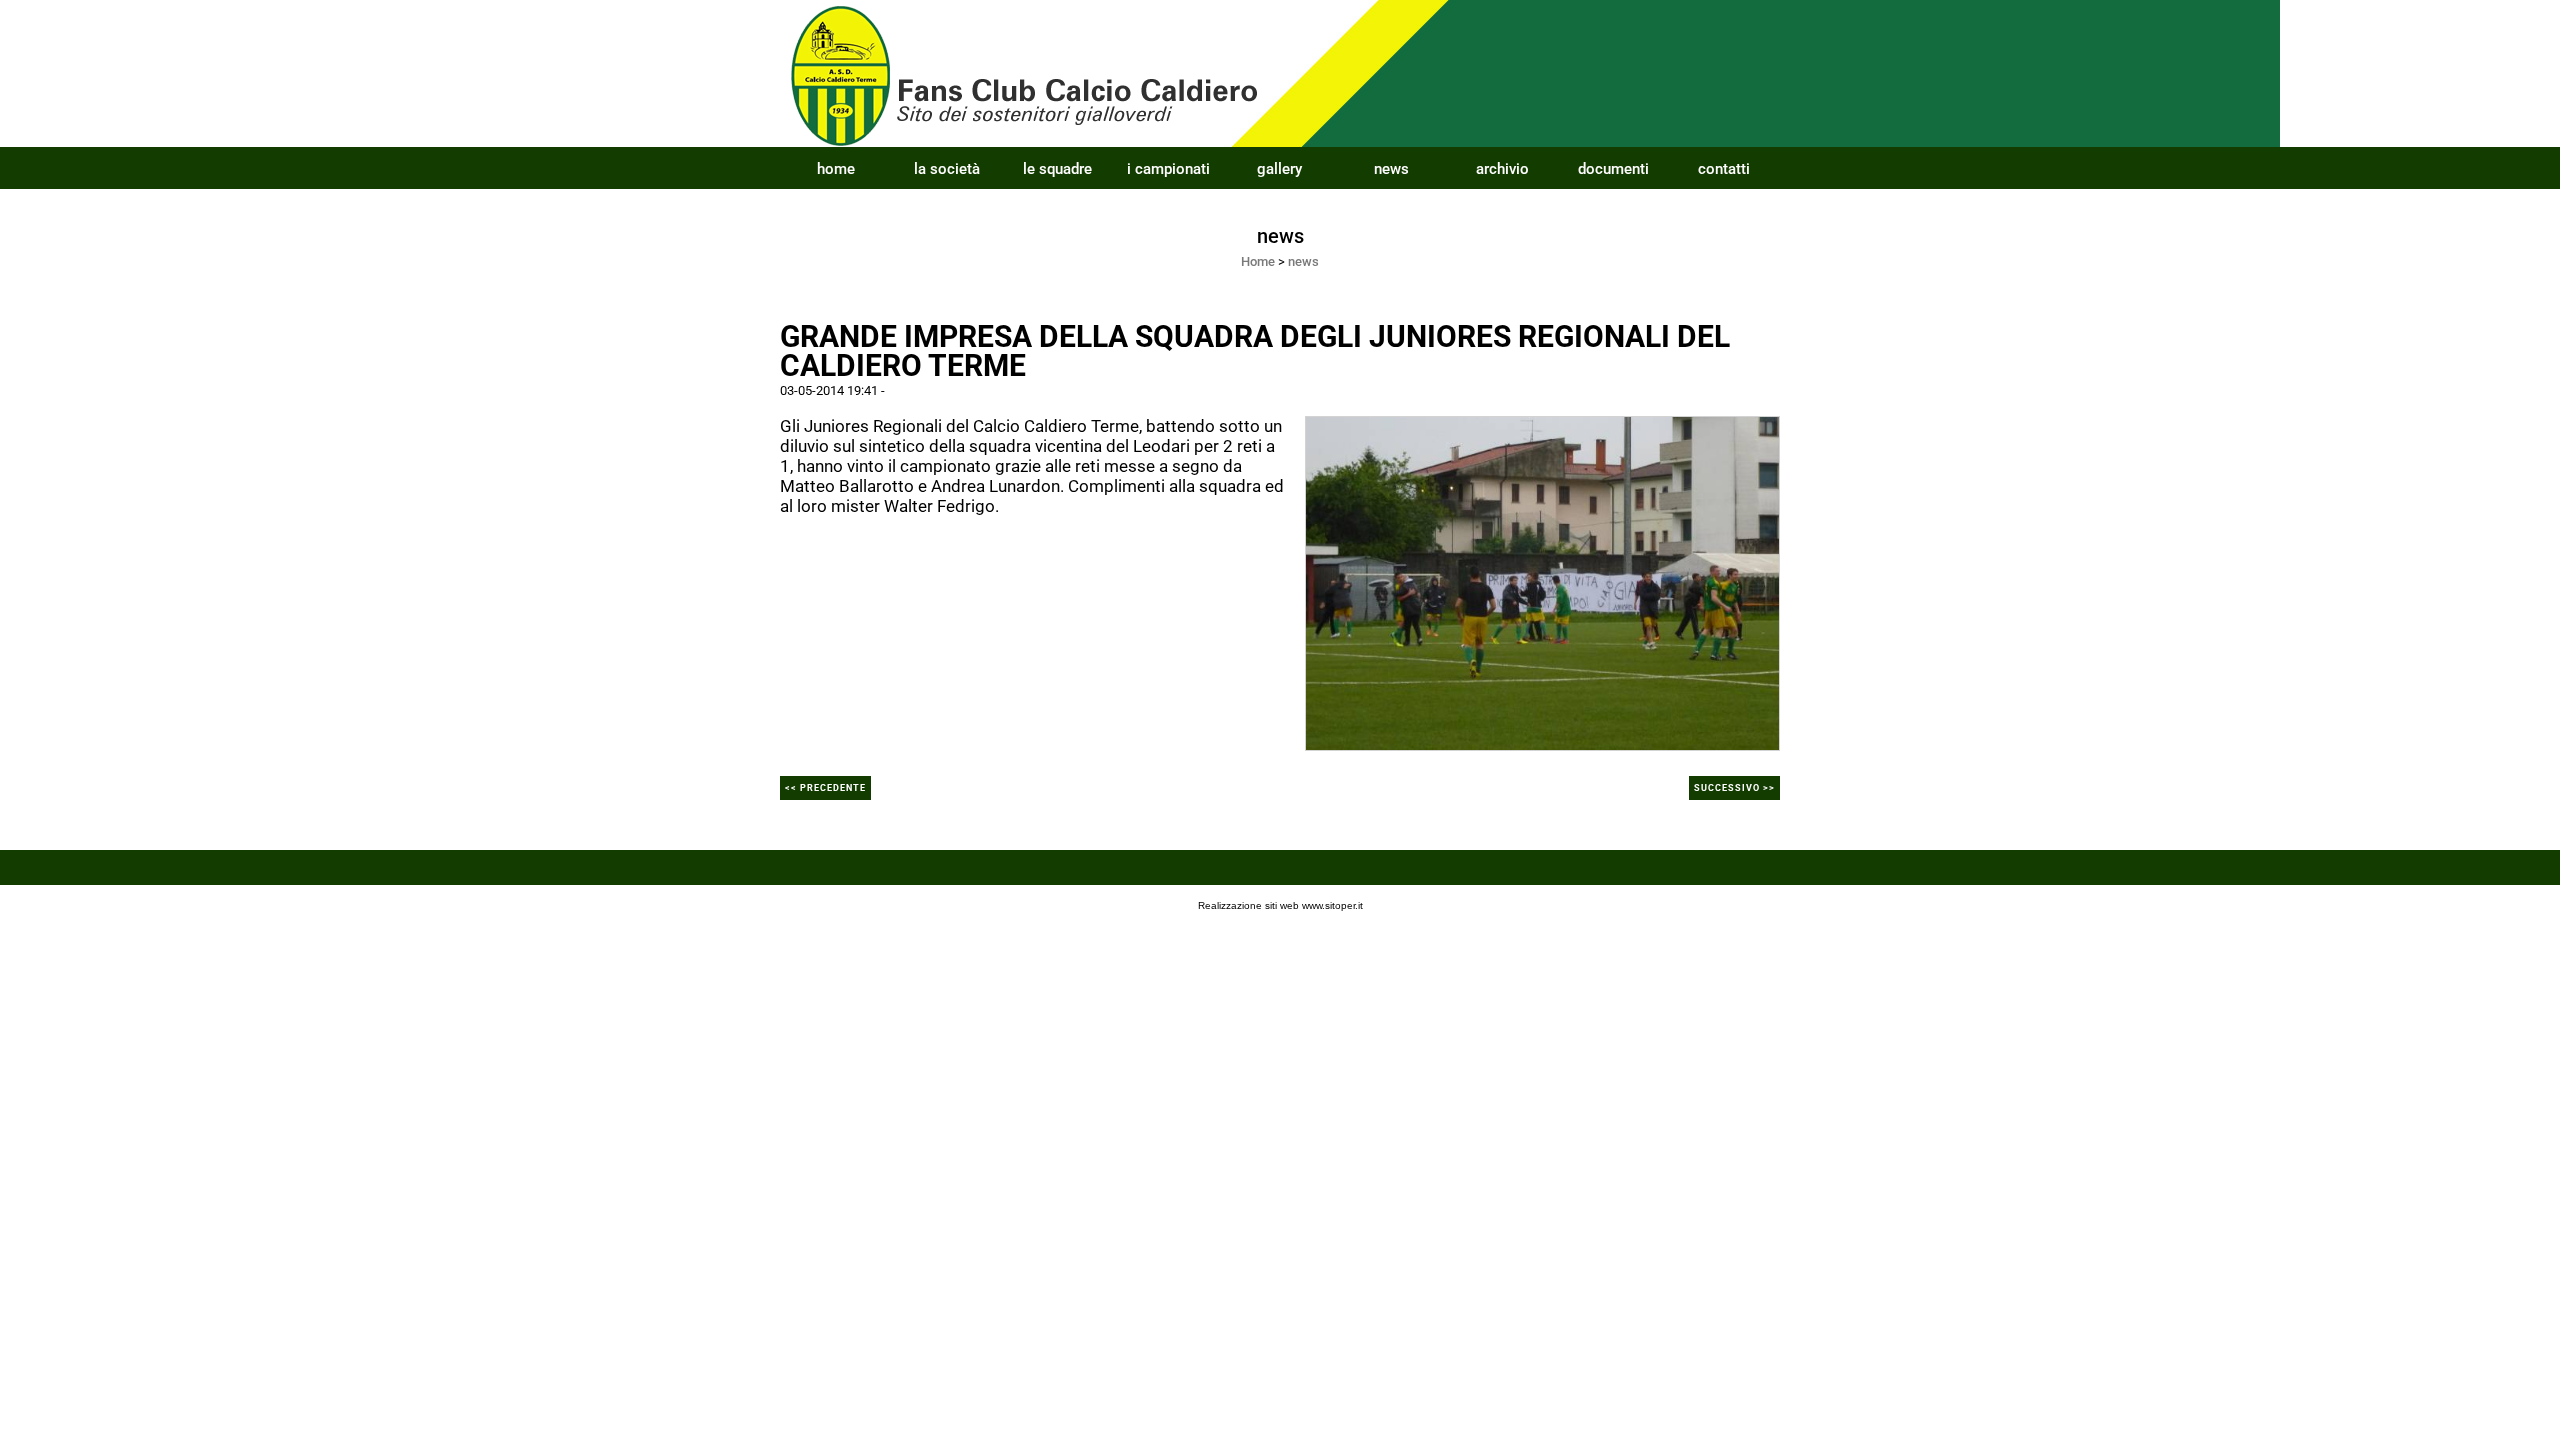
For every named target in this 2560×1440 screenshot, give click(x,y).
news (1391, 169)
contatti (1724, 169)
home (836, 169)
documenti (1613, 169)
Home (1258, 261)
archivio (1502, 169)
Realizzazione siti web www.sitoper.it (1280, 905)
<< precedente (825, 788)
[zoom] (1542, 582)
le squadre (1057, 169)
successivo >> (1734, 788)
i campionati (1168, 169)
